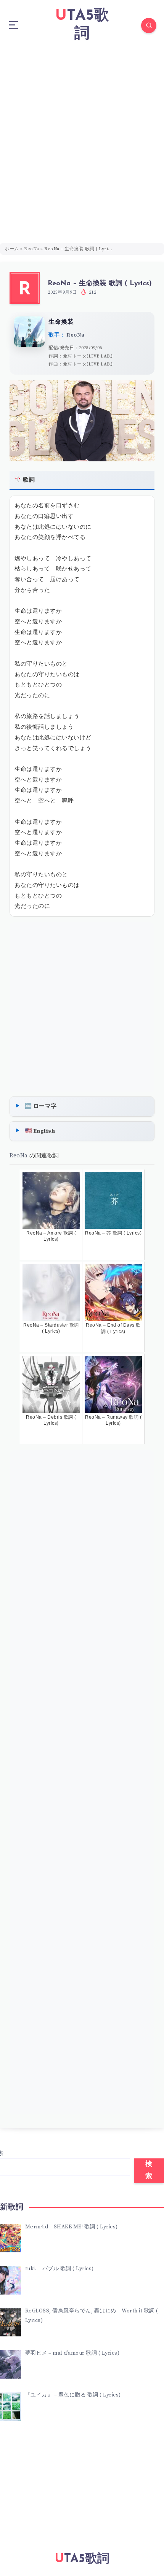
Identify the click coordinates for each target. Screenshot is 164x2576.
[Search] (149, 25)
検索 (149, 2171)
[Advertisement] (82, 137)
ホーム (12, 249)
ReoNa (32, 249)
